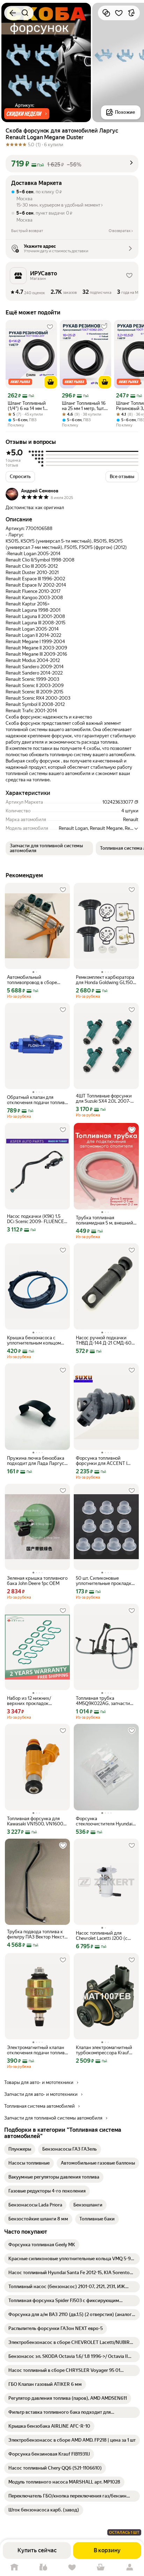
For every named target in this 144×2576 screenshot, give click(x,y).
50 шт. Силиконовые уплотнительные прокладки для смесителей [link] (105, 1581)
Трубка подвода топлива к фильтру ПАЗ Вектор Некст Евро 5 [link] (36, 1934)
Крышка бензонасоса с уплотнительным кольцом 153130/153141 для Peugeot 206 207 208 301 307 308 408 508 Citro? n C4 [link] (35, 1340)
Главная (14, 2567)
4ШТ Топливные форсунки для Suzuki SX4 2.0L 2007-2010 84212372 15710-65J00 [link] (105, 1099)
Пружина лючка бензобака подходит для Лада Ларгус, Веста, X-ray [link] (36, 1461)
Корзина (101, 2567)
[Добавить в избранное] (119, 13)
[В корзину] (51, 382)
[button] (27, 114)
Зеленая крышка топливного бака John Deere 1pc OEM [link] (37, 1581)
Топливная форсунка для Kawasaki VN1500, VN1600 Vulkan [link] (35, 1821)
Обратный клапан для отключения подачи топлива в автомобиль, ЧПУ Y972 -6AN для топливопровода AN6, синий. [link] (37, 1100)
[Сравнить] (106, 13)
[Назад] (13, 13)
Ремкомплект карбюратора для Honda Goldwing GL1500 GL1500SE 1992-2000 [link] (106, 980)
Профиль (130, 2567)
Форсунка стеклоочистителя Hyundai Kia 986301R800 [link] (104, 1821)
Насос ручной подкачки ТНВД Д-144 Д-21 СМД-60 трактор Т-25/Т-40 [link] (104, 1340)
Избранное (72, 2567)
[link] (20, 2149)
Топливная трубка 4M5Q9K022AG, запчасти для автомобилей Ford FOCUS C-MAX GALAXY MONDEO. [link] (103, 1701)
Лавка (43, 2567)
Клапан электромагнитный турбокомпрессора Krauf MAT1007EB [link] (104, 2050)
